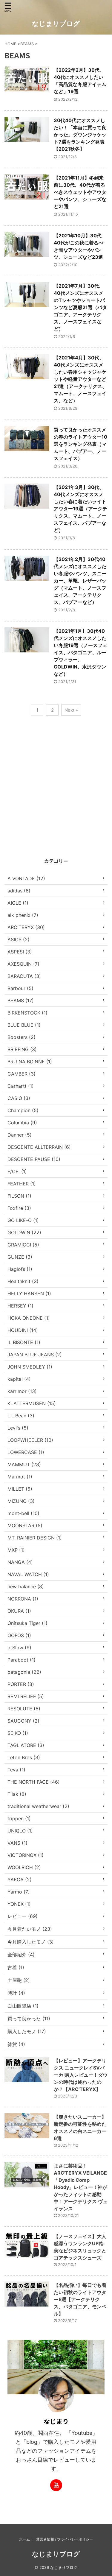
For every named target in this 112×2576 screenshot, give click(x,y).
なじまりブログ (56, 24)
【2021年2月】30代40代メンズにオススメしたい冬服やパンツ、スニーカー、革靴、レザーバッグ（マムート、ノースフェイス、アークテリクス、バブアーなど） (80, 581)
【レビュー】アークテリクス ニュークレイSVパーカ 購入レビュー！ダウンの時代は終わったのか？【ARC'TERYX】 (81, 2075)
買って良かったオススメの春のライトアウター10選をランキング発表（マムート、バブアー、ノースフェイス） (80, 444)
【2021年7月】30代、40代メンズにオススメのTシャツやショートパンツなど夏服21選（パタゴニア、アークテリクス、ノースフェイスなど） (80, 307)
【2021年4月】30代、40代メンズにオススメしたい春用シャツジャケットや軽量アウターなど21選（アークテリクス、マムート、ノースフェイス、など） (80, 379)
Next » (71, 710)
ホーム (24, 2539)
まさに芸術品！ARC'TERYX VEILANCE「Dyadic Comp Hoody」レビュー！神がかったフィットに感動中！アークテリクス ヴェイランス (81, 2187)
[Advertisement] (56, 797)
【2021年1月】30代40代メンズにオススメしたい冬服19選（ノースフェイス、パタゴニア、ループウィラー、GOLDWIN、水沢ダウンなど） (80, 652)
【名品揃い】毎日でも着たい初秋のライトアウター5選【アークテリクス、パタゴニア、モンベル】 (80, 2299)
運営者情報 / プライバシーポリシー (65, 2539)
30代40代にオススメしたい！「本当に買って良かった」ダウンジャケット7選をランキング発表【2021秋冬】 (80, 135)
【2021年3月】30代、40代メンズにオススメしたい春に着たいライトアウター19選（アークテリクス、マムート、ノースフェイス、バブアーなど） (80, 509)
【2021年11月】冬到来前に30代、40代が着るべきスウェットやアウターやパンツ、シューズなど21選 (80, 192)
